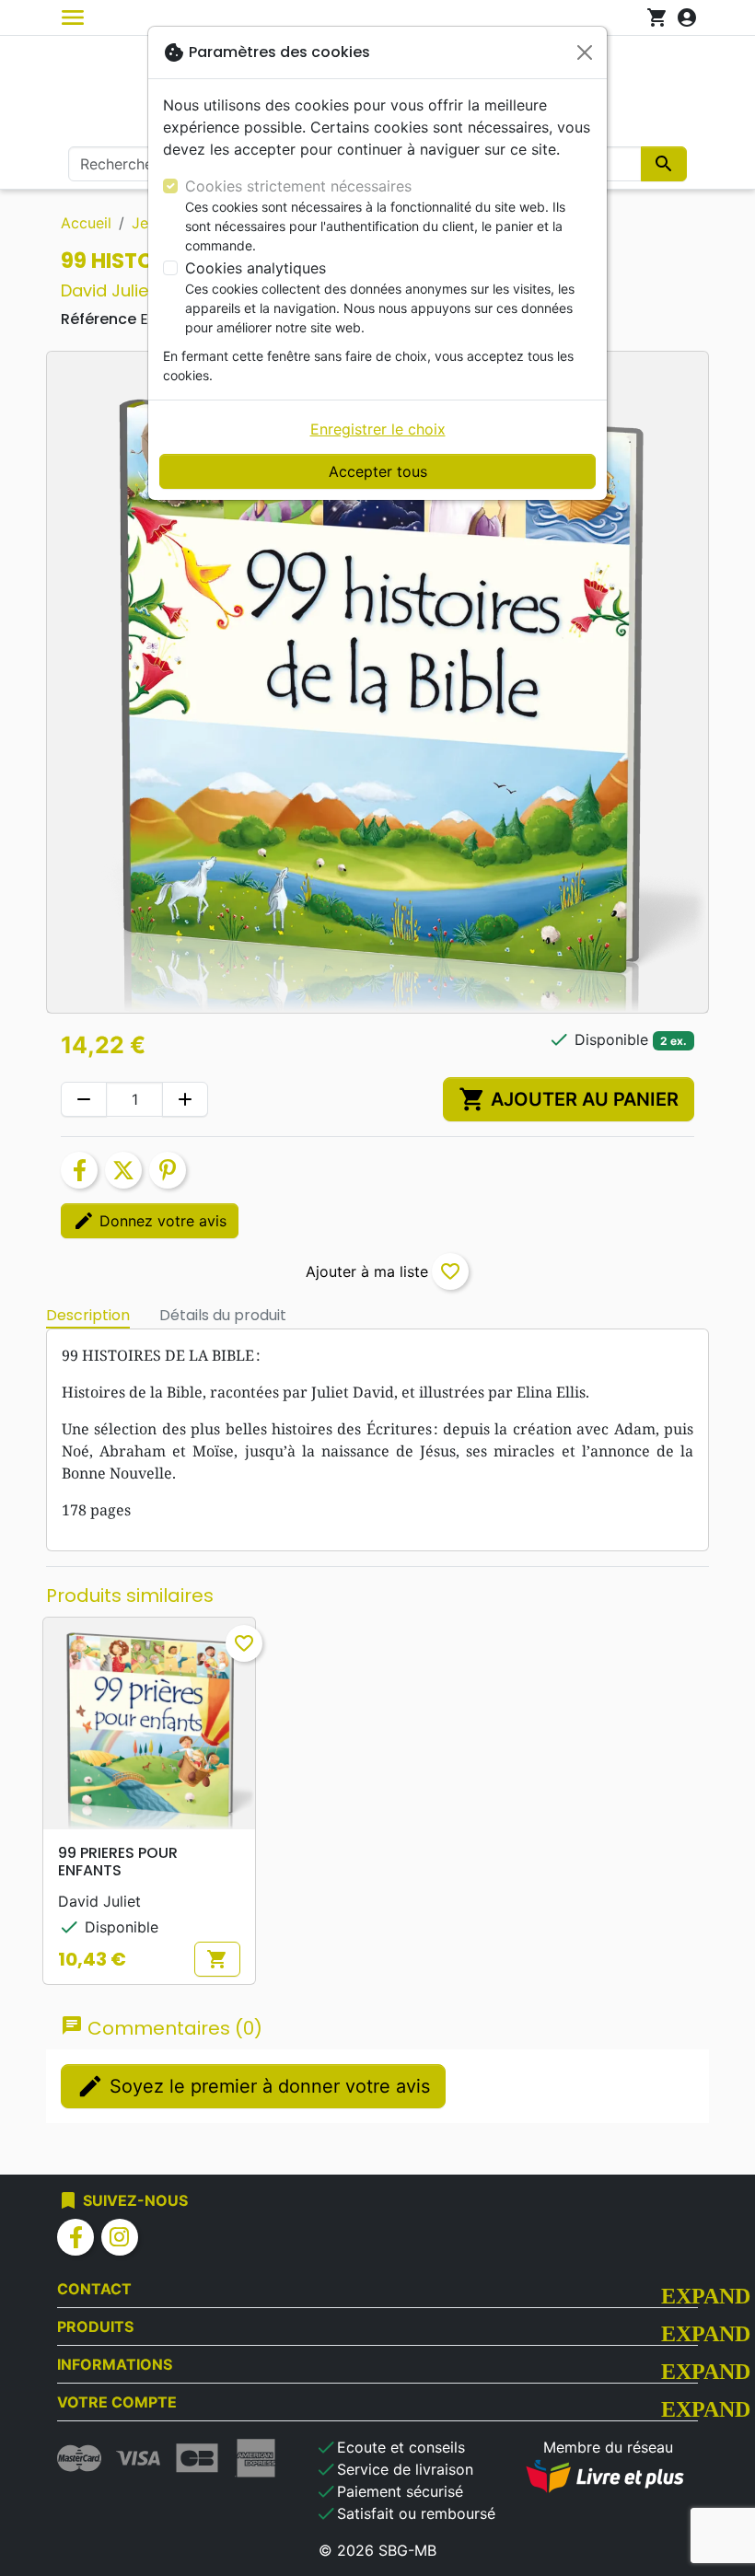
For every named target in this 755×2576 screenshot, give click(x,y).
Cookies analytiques (256, 268)
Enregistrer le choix (378, 429)
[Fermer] (585, 52)
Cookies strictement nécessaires (298, 186)
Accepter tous (378, 471)
